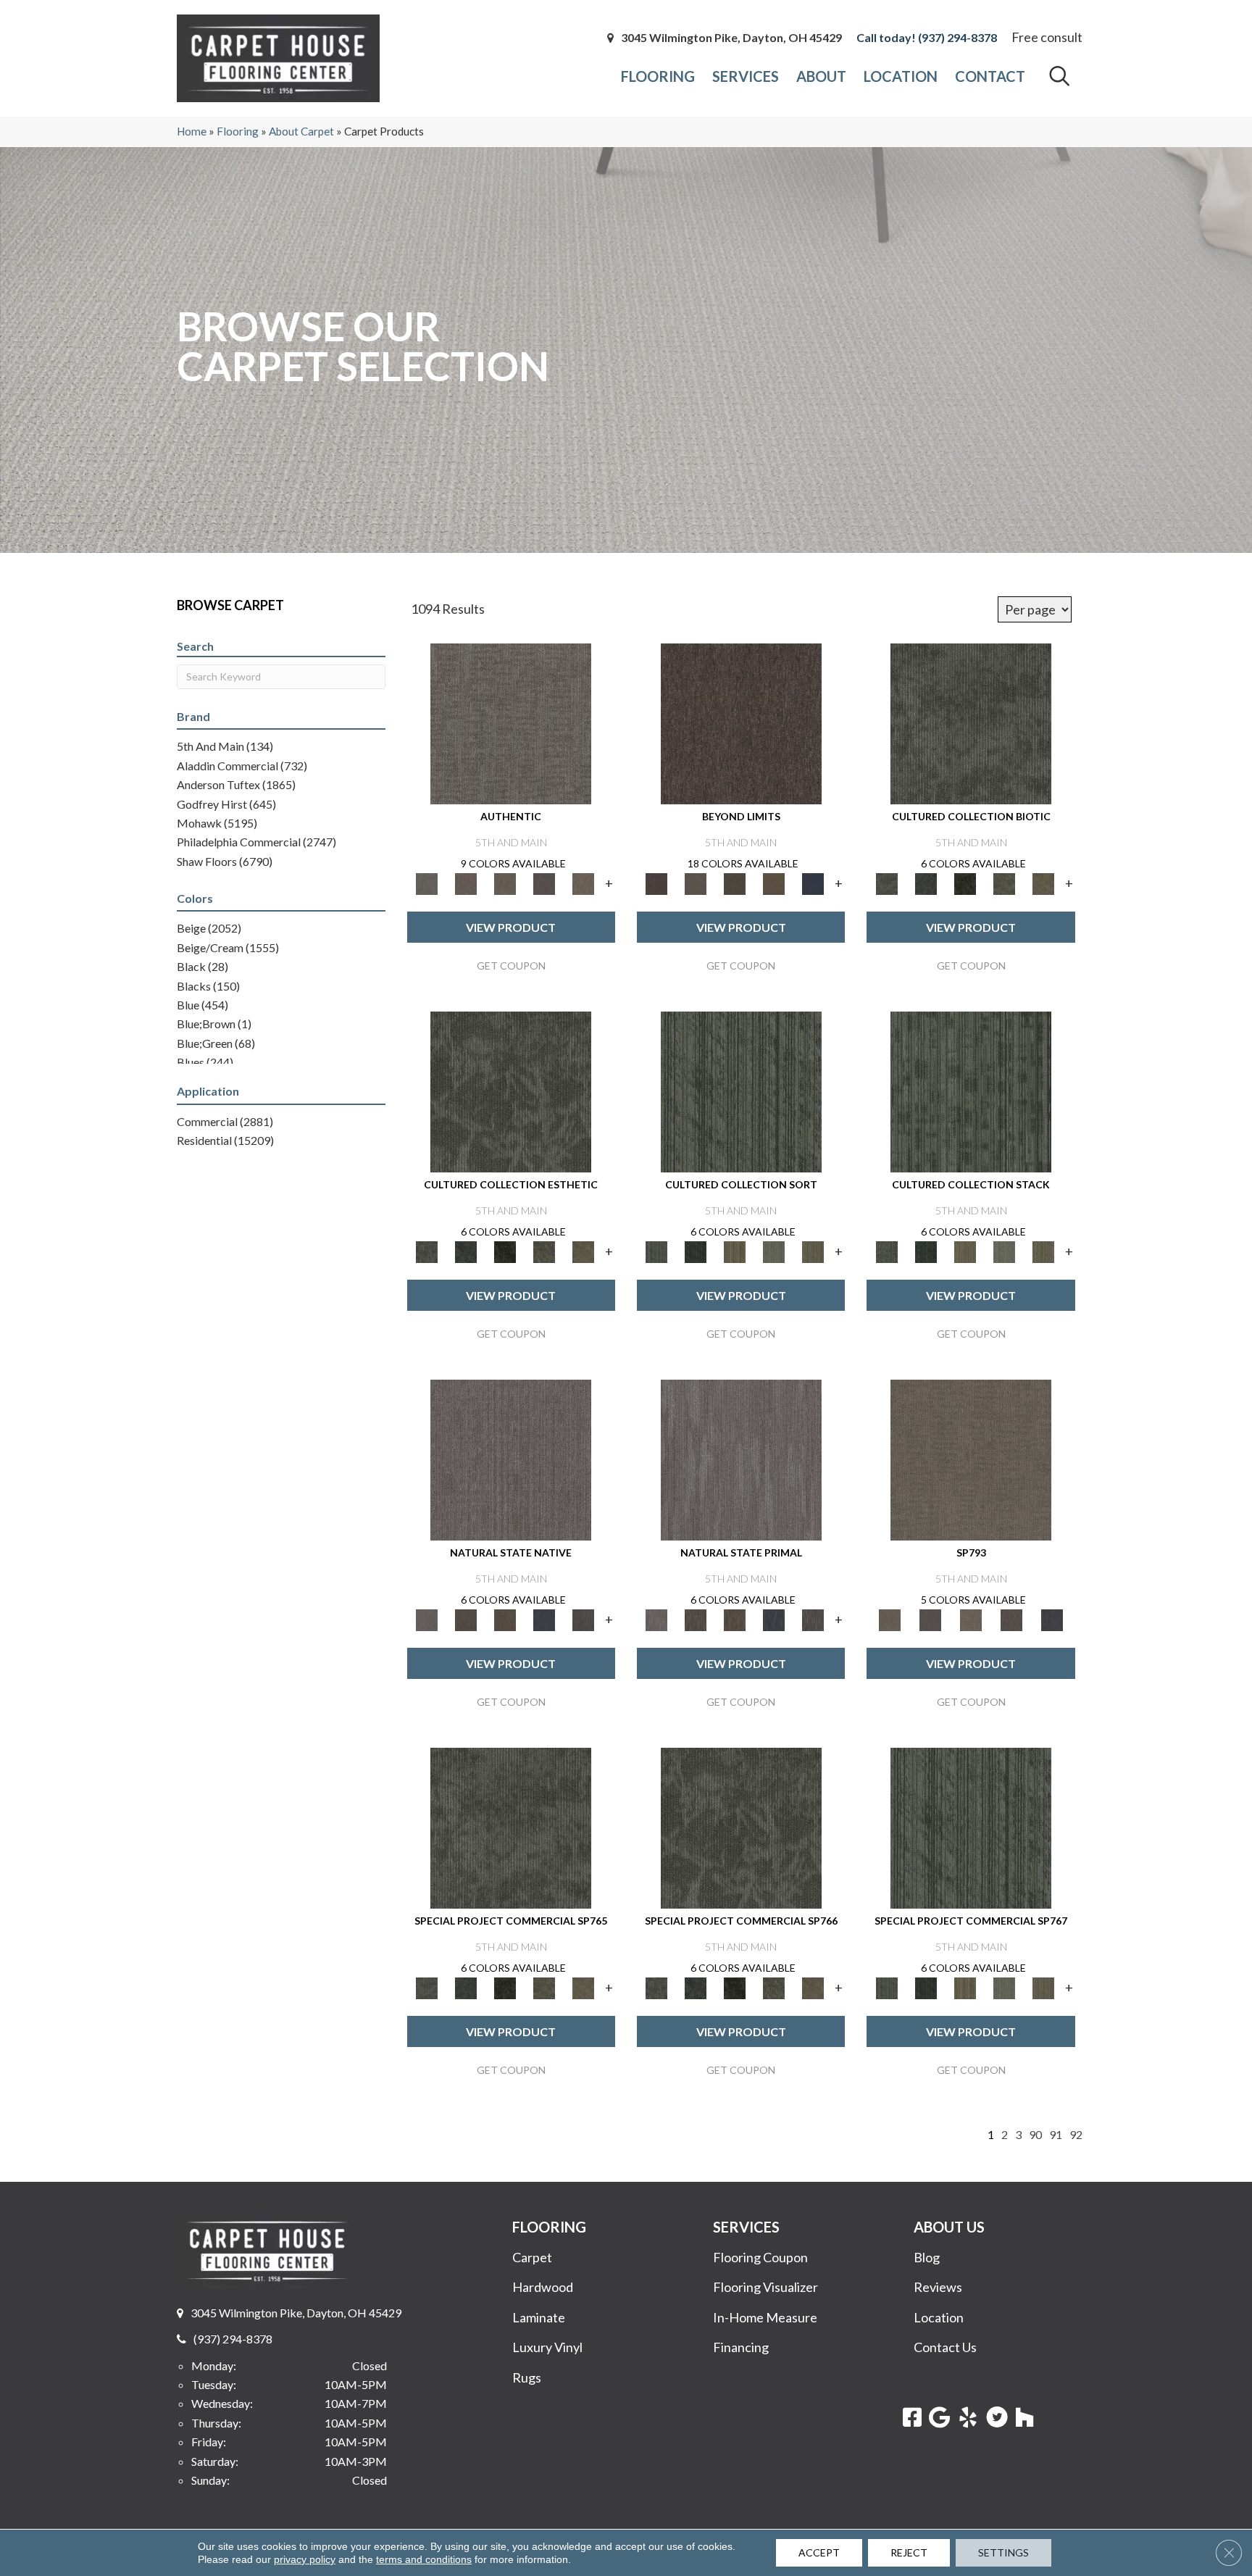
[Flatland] (813, 883)
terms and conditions (424, 2559)
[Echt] (466, 883)
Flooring (238, 131)
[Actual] (511, 722)
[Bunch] (696, 1251)
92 (1076, 2134)
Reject (909, 2552)
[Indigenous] (505, 1619)
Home (192, 131)
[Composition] (1004, 883)
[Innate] (544, 1619)
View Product (511, 927)
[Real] (583, 883)
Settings (1003, 2552)
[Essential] (466, 1619)
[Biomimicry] (971, 722)
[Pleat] (774, 1251)
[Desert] (696, 883)
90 (1035, 2134)
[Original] (583, 1619)
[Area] (741, 722)
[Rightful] (1011, 1619)
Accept (819, 2552)
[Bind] (741, 1091)
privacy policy (305, 2559)
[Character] (926, 883)
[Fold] (735, 1251)
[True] (1052, 1619)
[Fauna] (774, 883)
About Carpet (301, 131)
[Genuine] (505, 883)
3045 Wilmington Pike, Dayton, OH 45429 (731, 38)
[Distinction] (1043, 883)
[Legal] (544, 883)
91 (1056, 2134)
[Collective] (965, 883)
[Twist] (813, 1251)
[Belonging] (511, 1459)
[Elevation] (735, 883)
